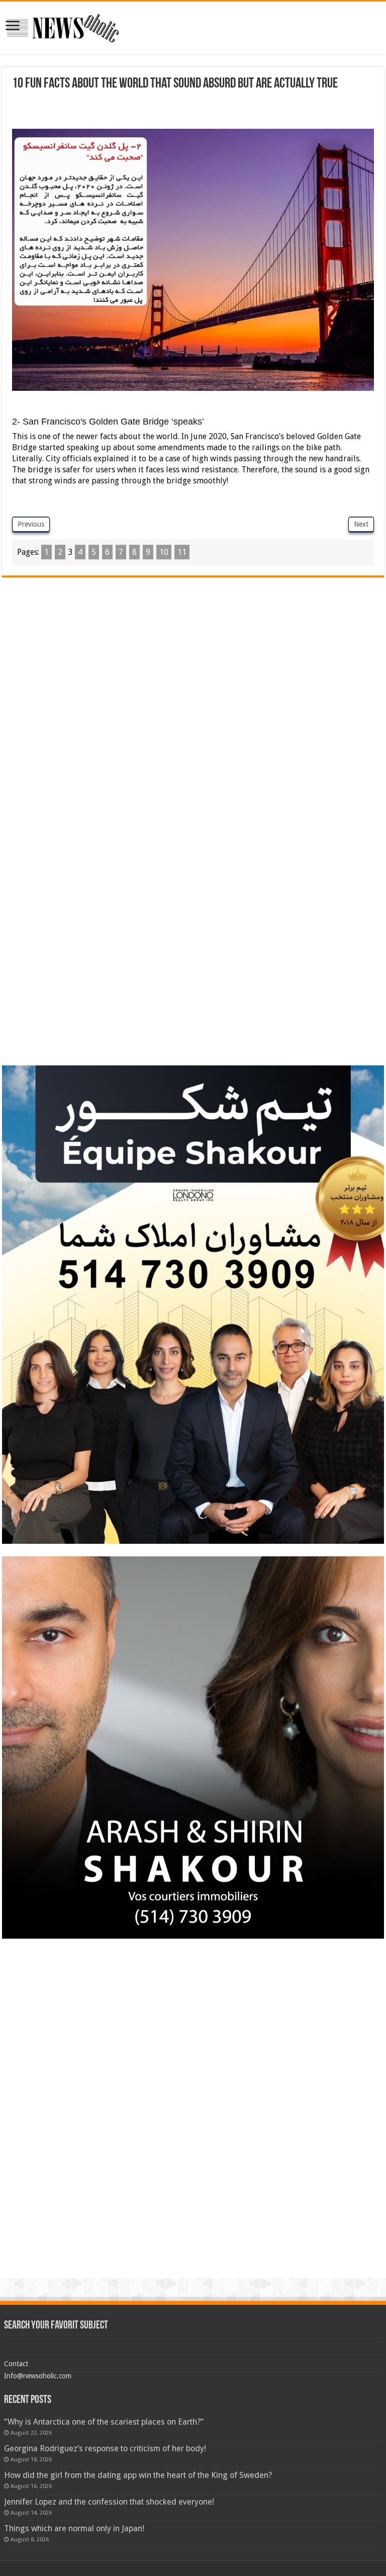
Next (361, 524)
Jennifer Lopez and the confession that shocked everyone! (109, 2502)
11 (182, 552)
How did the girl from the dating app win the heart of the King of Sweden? (138, 2475)
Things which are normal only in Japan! (74, 2528)
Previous (31, 524)
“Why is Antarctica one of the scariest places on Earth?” (104, 2422)
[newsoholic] (63, 26)
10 (164, 552)
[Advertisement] (193, 111)
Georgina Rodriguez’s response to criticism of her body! (105, 2448)
